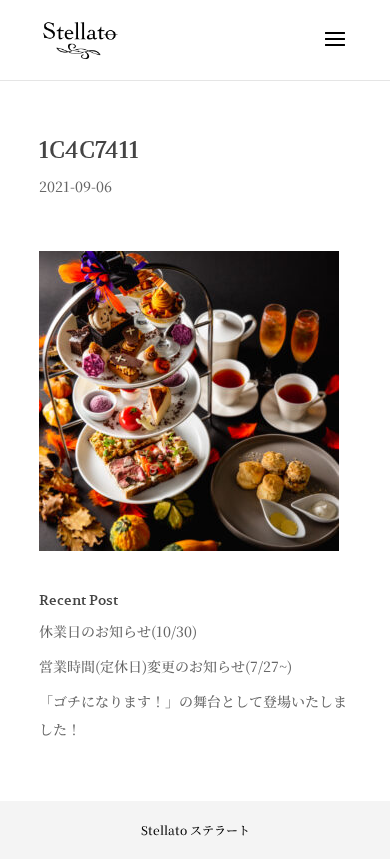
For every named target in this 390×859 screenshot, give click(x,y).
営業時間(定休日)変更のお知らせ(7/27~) (165, 666)
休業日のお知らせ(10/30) (118, 631)
